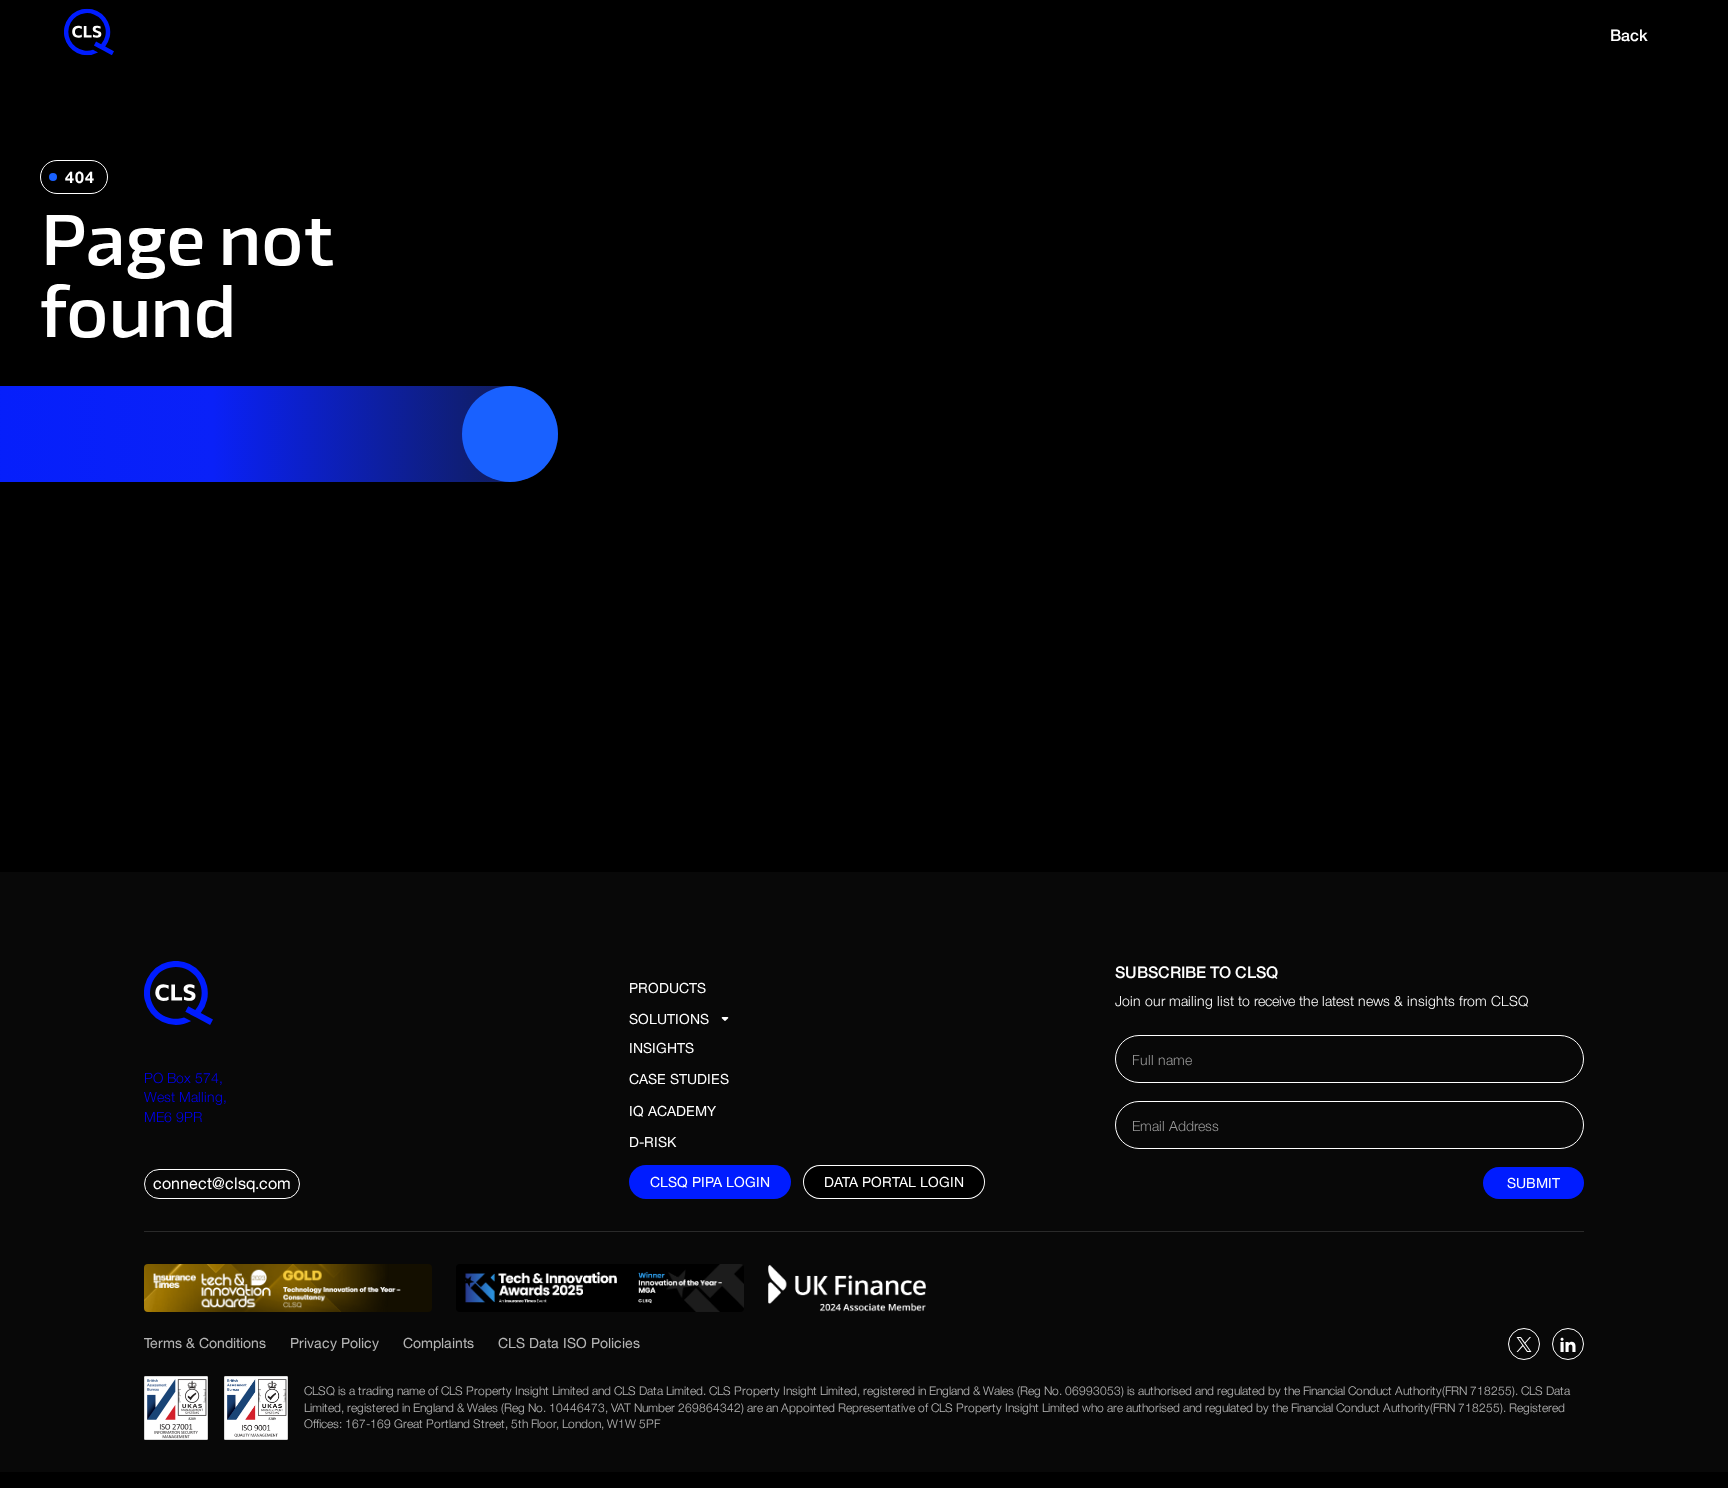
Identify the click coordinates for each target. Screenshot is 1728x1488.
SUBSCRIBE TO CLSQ (1196, 971)
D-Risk (652, 1142)
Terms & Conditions (205, 1343)
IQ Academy (672, 1111)
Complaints (438, 1343)
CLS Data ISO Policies (569, 1343)
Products (667, 988)
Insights (661, 1048)
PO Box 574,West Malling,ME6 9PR (185, 1097)
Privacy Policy (334, 1343)
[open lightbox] (288, 1288)
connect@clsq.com (222, 1183)
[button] (689, 1019)
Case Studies (679, 1079)
